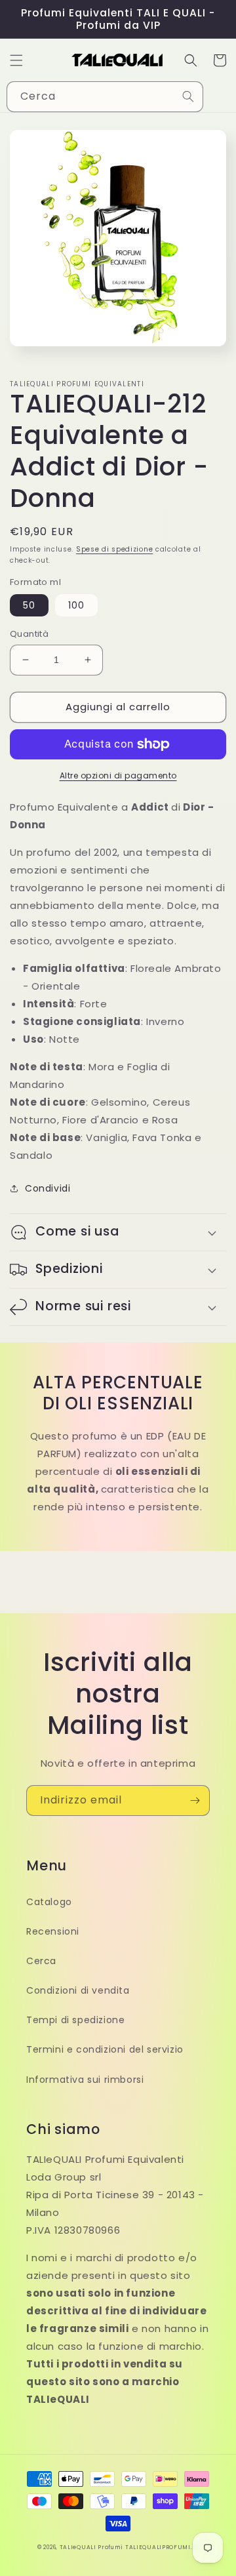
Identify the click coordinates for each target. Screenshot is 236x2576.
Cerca (41, 1961)
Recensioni (53, 1931)
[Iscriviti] (195, 1801)
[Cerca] (188, 96)
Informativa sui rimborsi (85, 2080)
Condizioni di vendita (78, 1990)
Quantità (29, 634)
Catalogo (49, 1902)
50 (29, 605)
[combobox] (105, 97)
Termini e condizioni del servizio (105, 2049)
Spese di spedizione (114, 549)
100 (76, 605)
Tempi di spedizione (75, 2020)
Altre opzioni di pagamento (118, 775)
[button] (16, 60)
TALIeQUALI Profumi (91, 2547)
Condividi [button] (48, 1188)
